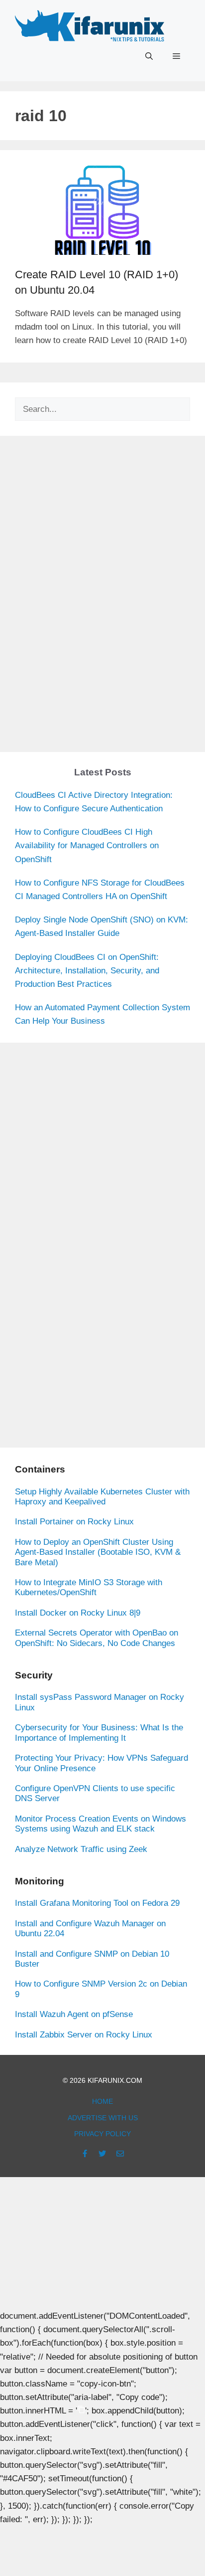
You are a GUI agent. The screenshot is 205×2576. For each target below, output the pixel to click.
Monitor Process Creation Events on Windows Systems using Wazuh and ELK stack (101, 1824)
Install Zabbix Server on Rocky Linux (84, 2035)
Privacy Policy (102, 2134)
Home (102, 2101)
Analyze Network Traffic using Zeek (81, 1849)
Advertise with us (103, 2118)
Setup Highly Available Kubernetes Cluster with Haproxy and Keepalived (102, 1497)
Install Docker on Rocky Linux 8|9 (78, 1613)
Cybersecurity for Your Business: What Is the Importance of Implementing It (99, 1733)
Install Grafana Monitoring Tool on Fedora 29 (97, 1903)
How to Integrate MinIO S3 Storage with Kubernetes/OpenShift (89, 1587)
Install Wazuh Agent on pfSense (74, 2014)
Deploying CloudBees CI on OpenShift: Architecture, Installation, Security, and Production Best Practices (87, 971)
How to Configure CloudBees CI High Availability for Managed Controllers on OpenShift (87, 845)
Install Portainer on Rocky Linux (74, 1522)
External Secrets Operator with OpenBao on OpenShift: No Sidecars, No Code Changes (97, 1638)
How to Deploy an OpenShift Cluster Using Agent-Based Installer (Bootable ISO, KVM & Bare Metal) (98, 1552)
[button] (149, 56)
